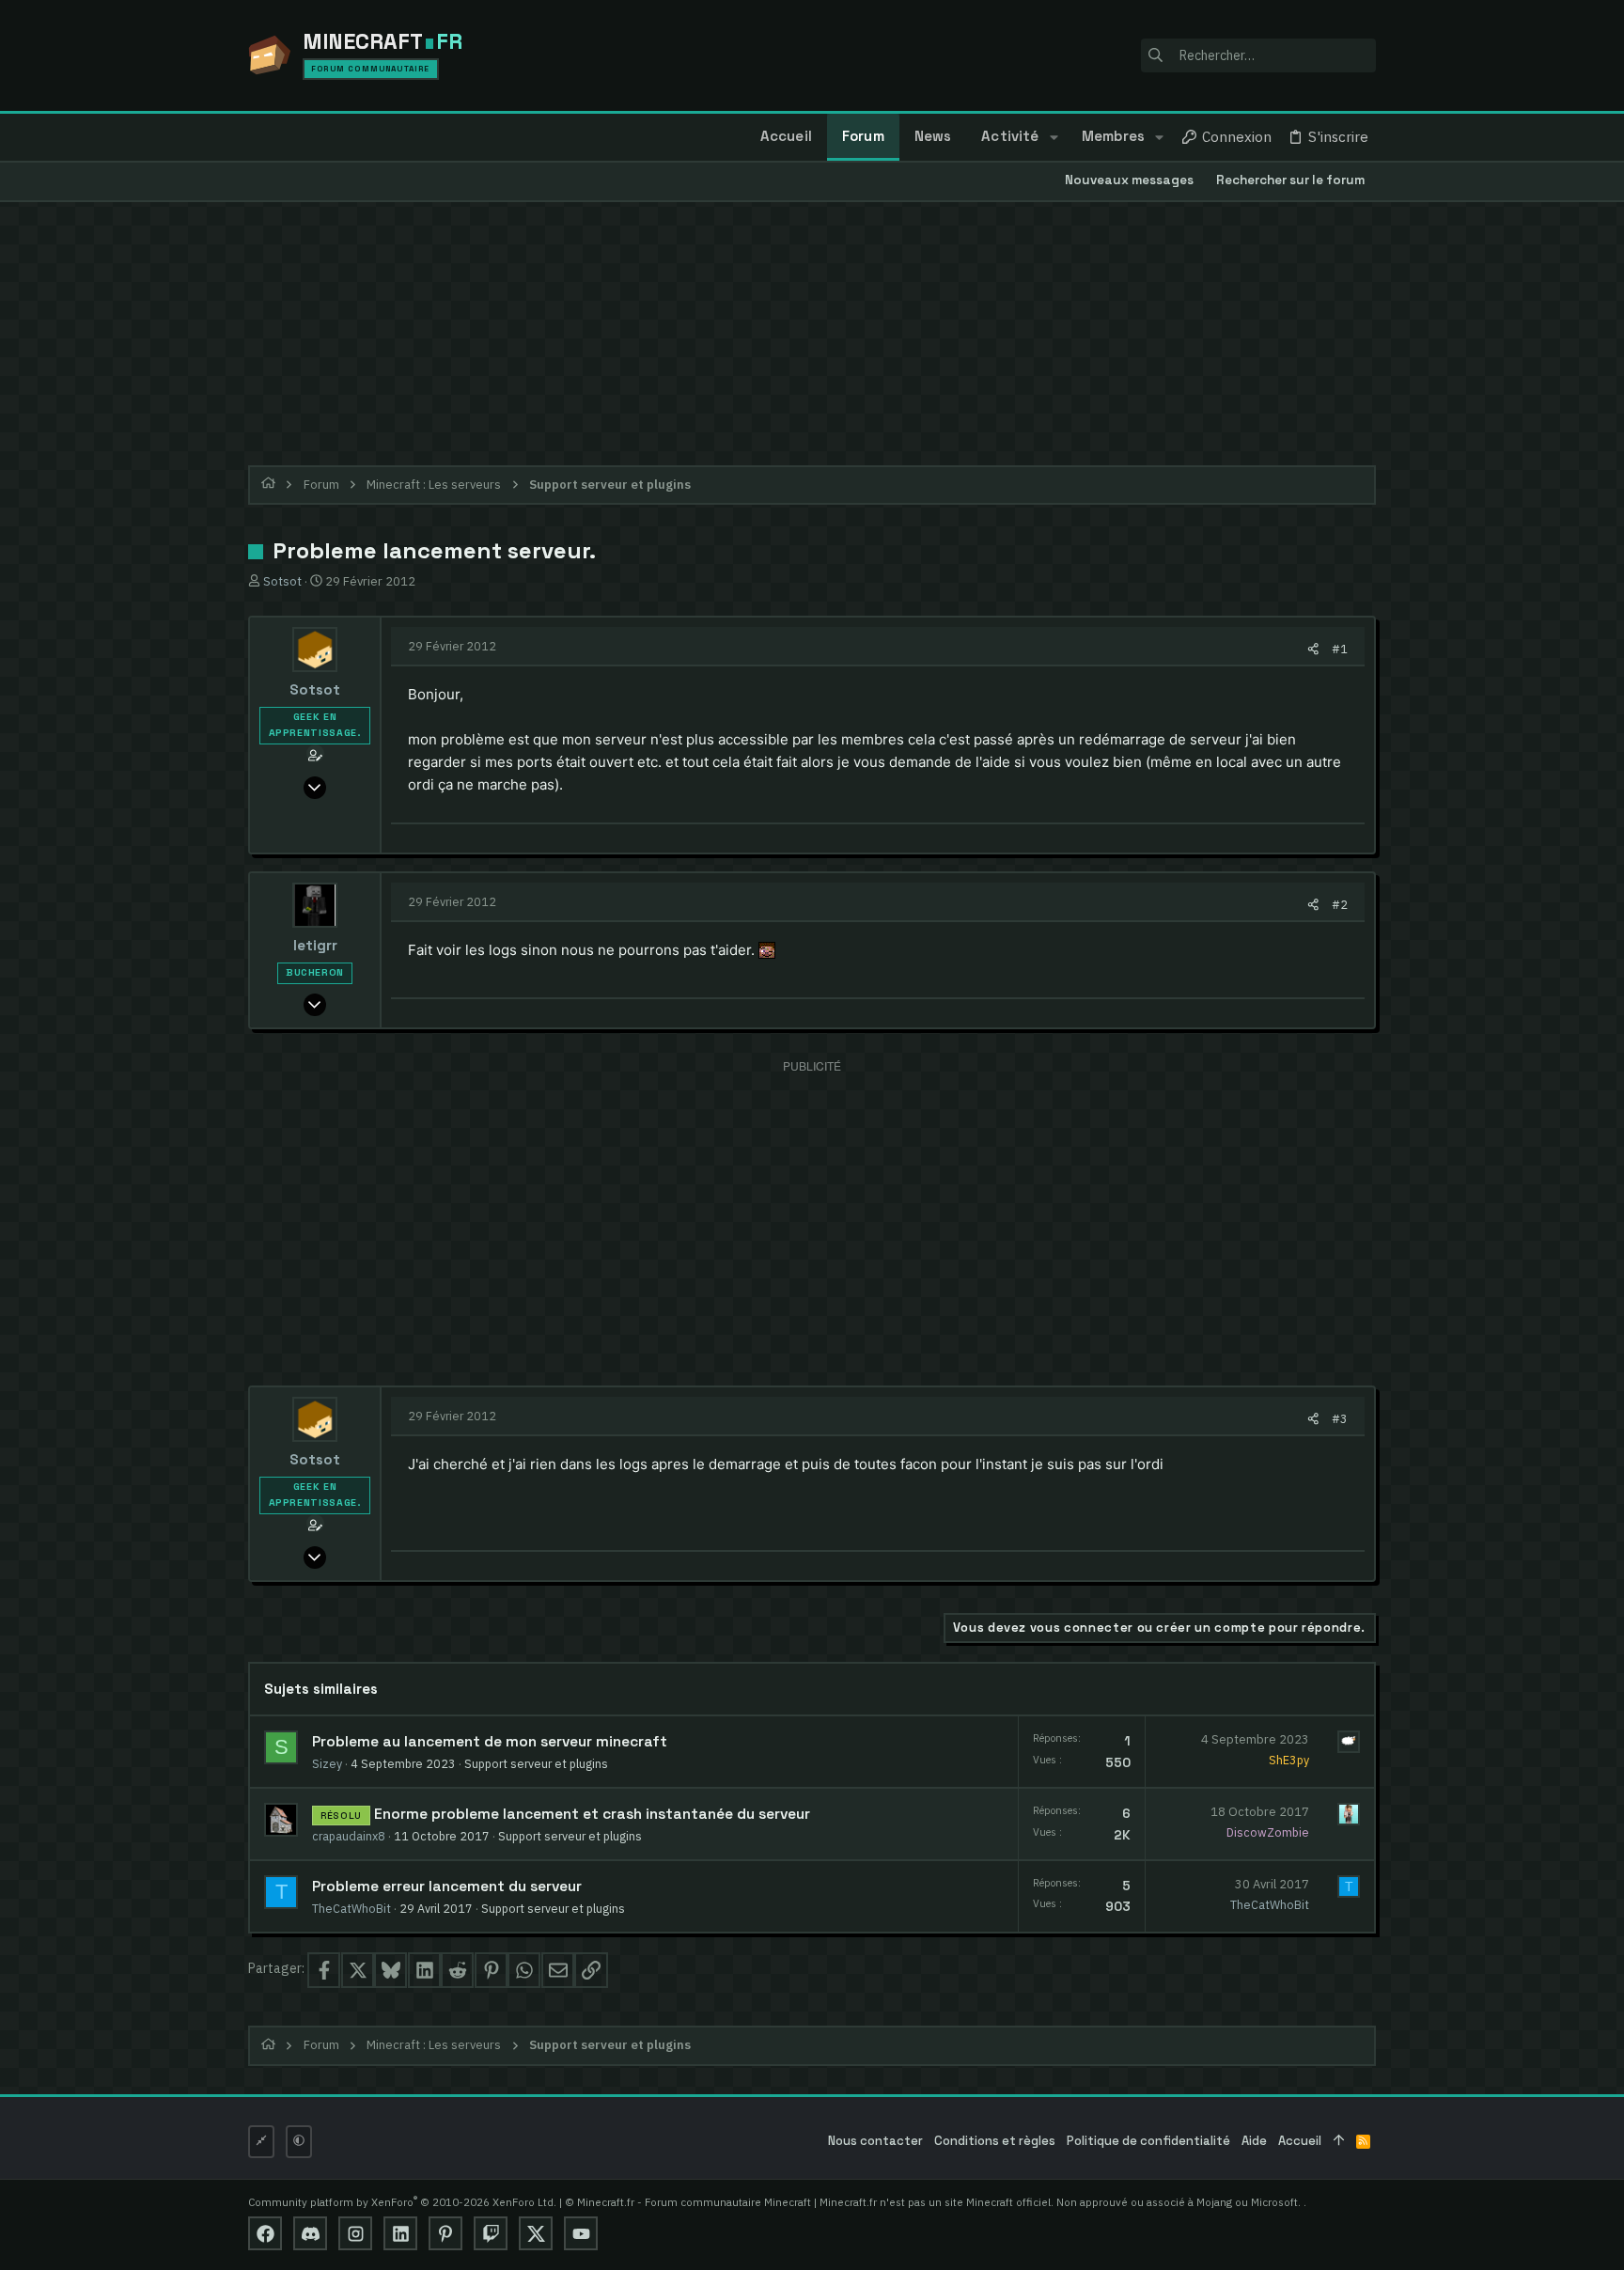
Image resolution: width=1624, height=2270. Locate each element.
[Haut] (1339, 2142)
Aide (1254, 2141)
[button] (1053, 137)
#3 (1340, 1418)
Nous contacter (875, 2141)
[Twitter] (536, 2233)
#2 (1340, 904)
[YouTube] (581, 2233)
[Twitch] (491, 2233)
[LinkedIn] (400, 2233)
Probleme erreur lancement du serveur (447, 1886)
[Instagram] (355, 2233)
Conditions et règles (995, 2141)
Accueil (1300, 2141)
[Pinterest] (445, 2233)
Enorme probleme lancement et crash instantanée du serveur (592, 1814)
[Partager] (1313, 649)
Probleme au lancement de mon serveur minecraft (490, 1742)
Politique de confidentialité (1148, 2141)
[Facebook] (265, 2233)
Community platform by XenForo (402, 2202)
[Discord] (310, 2233)
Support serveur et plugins (536, 1763)
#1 (1340, 649)
